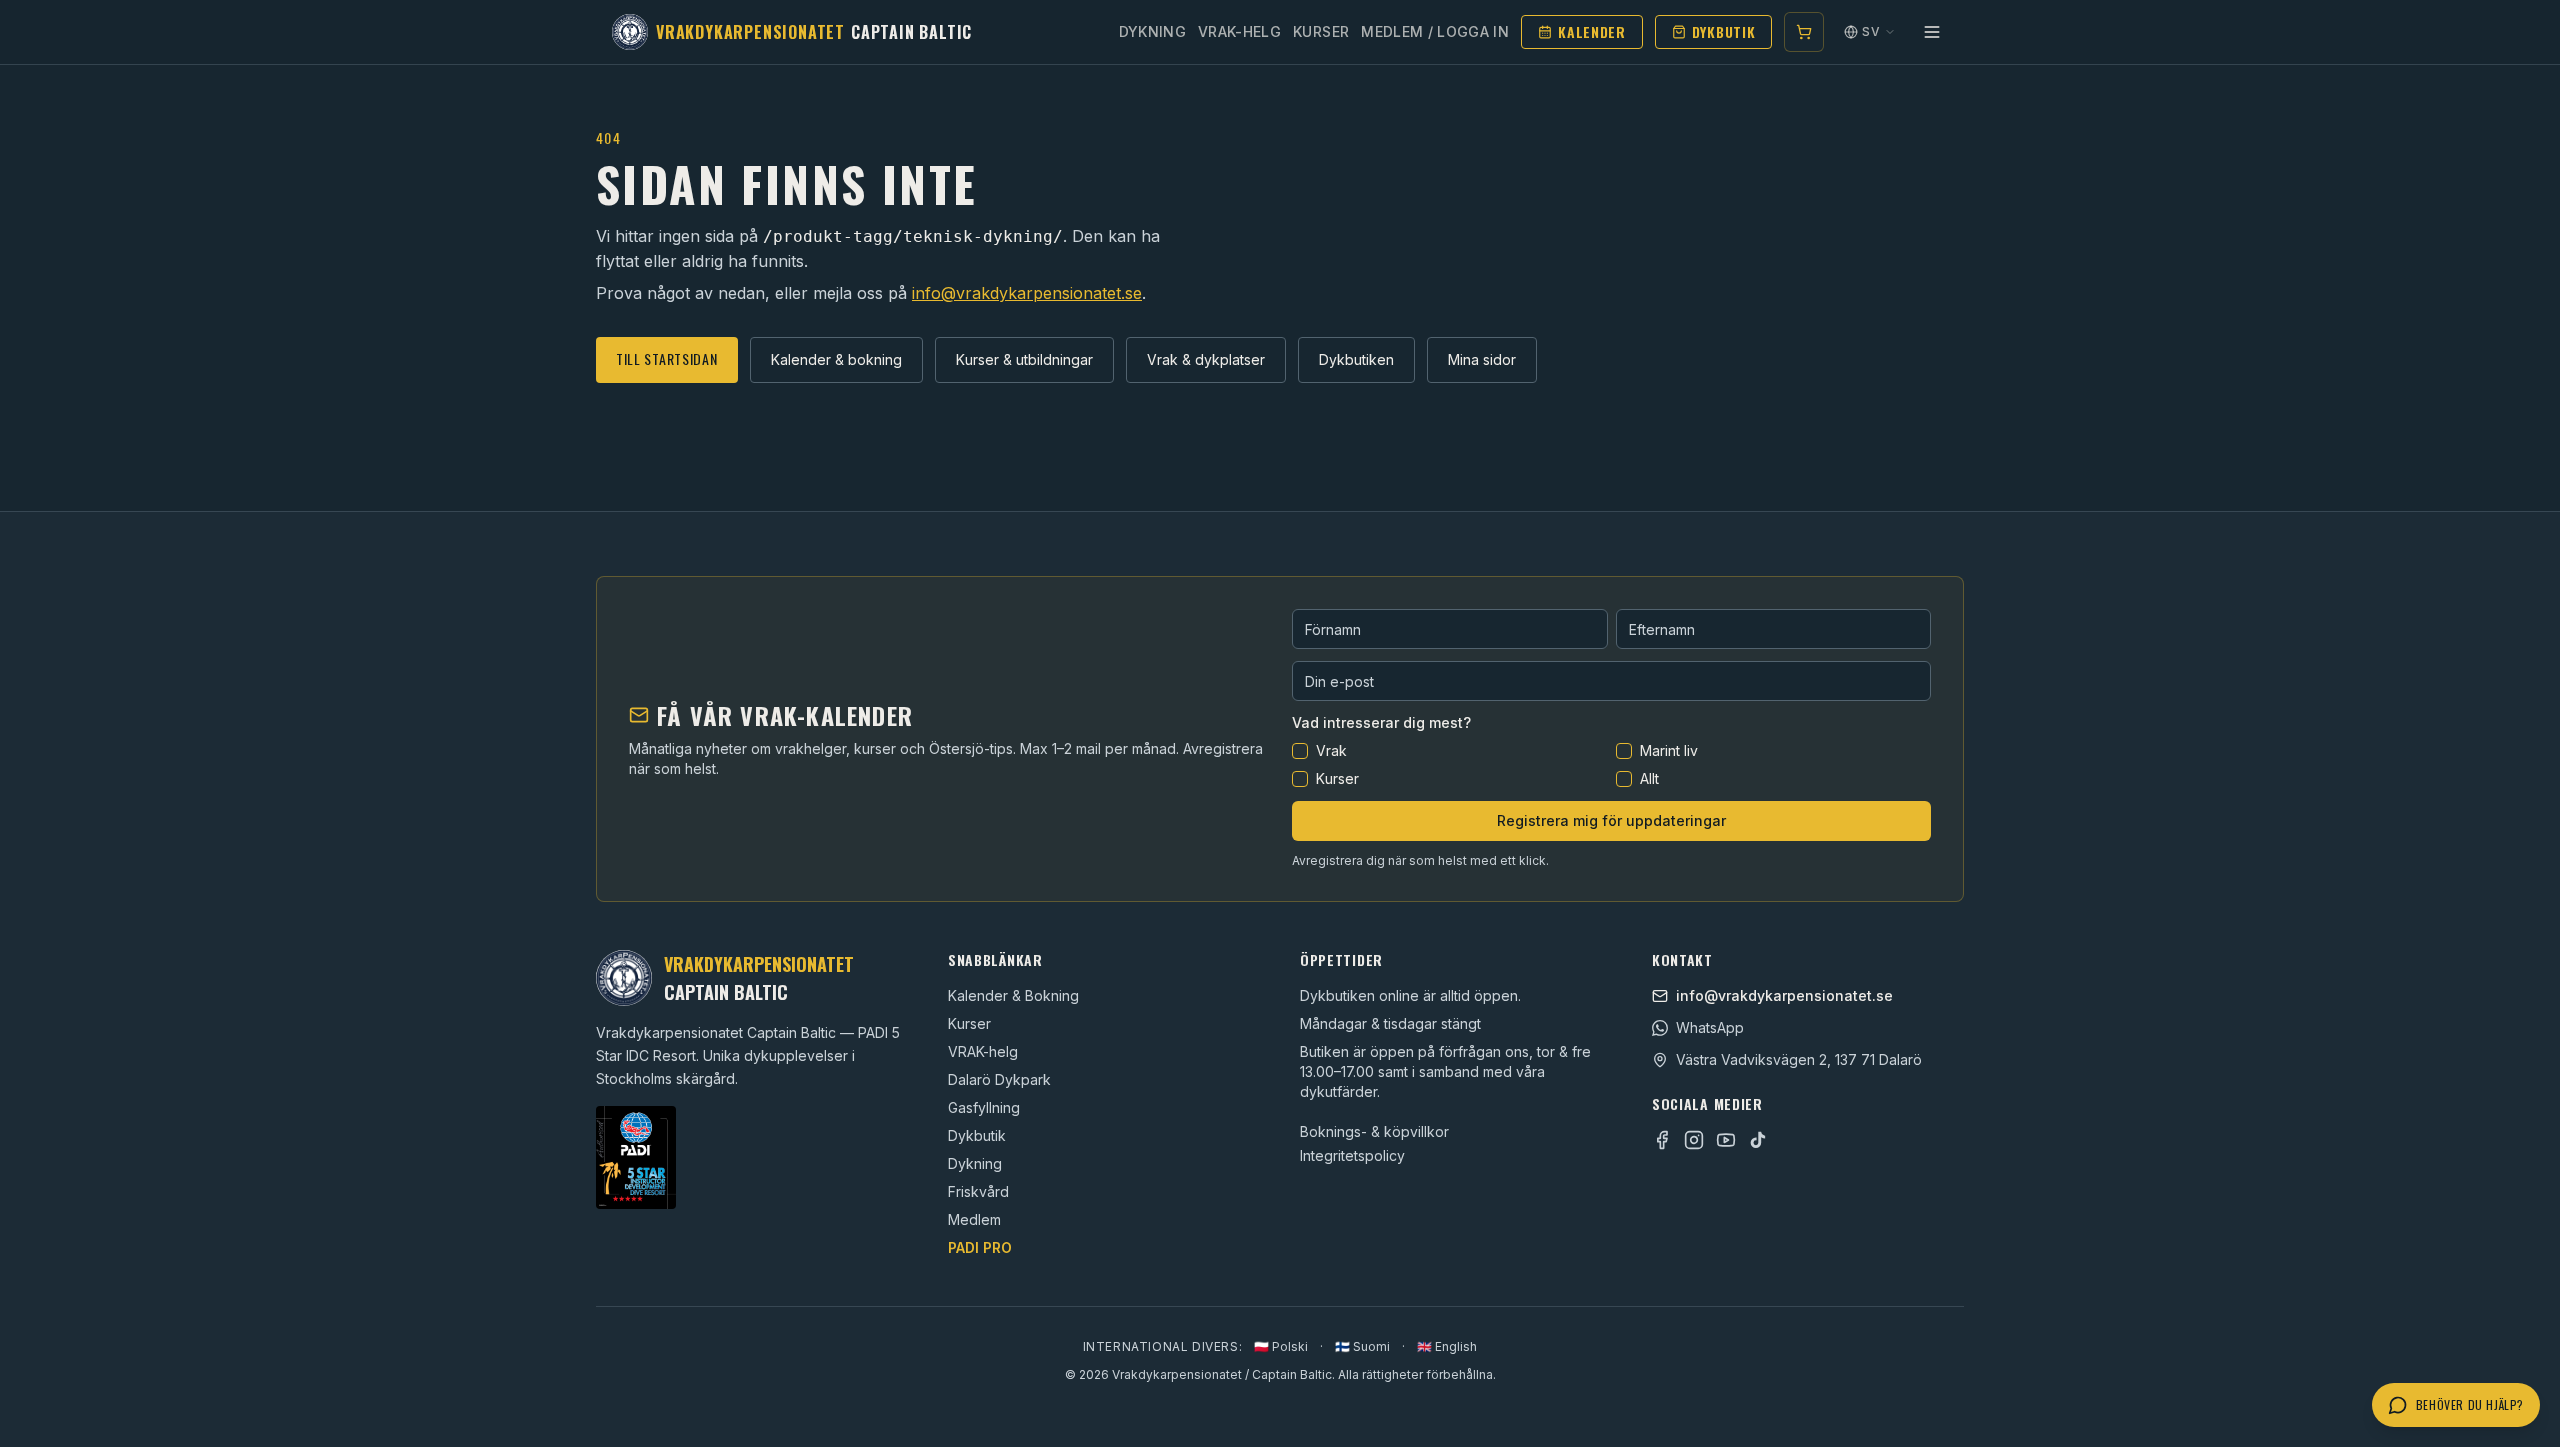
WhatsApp (1710, 1027)
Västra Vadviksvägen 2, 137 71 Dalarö (1799, 1059)
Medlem (974, 1219)
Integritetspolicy (1352, 1155)
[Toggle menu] (1932, 32)
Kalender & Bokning (1013, 995)
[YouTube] (1726, 1140)
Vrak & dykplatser (1206, 359)
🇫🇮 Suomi (1362, 1346)
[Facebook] (1662, 1140)
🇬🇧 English (1447, 1346)
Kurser (1321, 31)
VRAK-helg (983, 1051)
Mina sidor (1482, 359)
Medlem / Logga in (1435, 31)
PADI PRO (980, 1247)
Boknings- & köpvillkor (1374, 1131)
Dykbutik (1724, 31)
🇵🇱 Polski (1281, 1346)
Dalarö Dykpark (999, 1079)
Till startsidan (667, 358)
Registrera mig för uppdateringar (1611, 820)
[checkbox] (1300, 751)
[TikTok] (1758, 1140)
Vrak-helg (1239, 31)
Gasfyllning (984, 1107)
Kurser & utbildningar (1024, 359)
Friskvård (978, 1191)
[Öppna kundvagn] (1804, 32)
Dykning (1152, 31)
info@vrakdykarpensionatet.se (1027, 293)
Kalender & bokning (836, 359)
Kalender (1592, 31)
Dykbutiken (1356, 359)
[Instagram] (1694, 1140)
